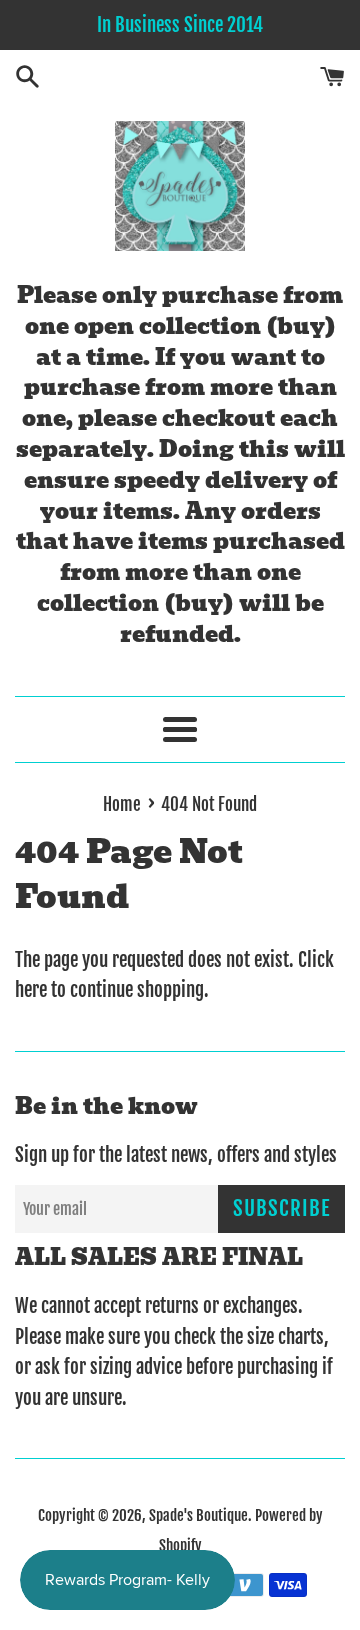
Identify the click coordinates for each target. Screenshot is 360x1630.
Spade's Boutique (198, 1515)
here (31, 990)
